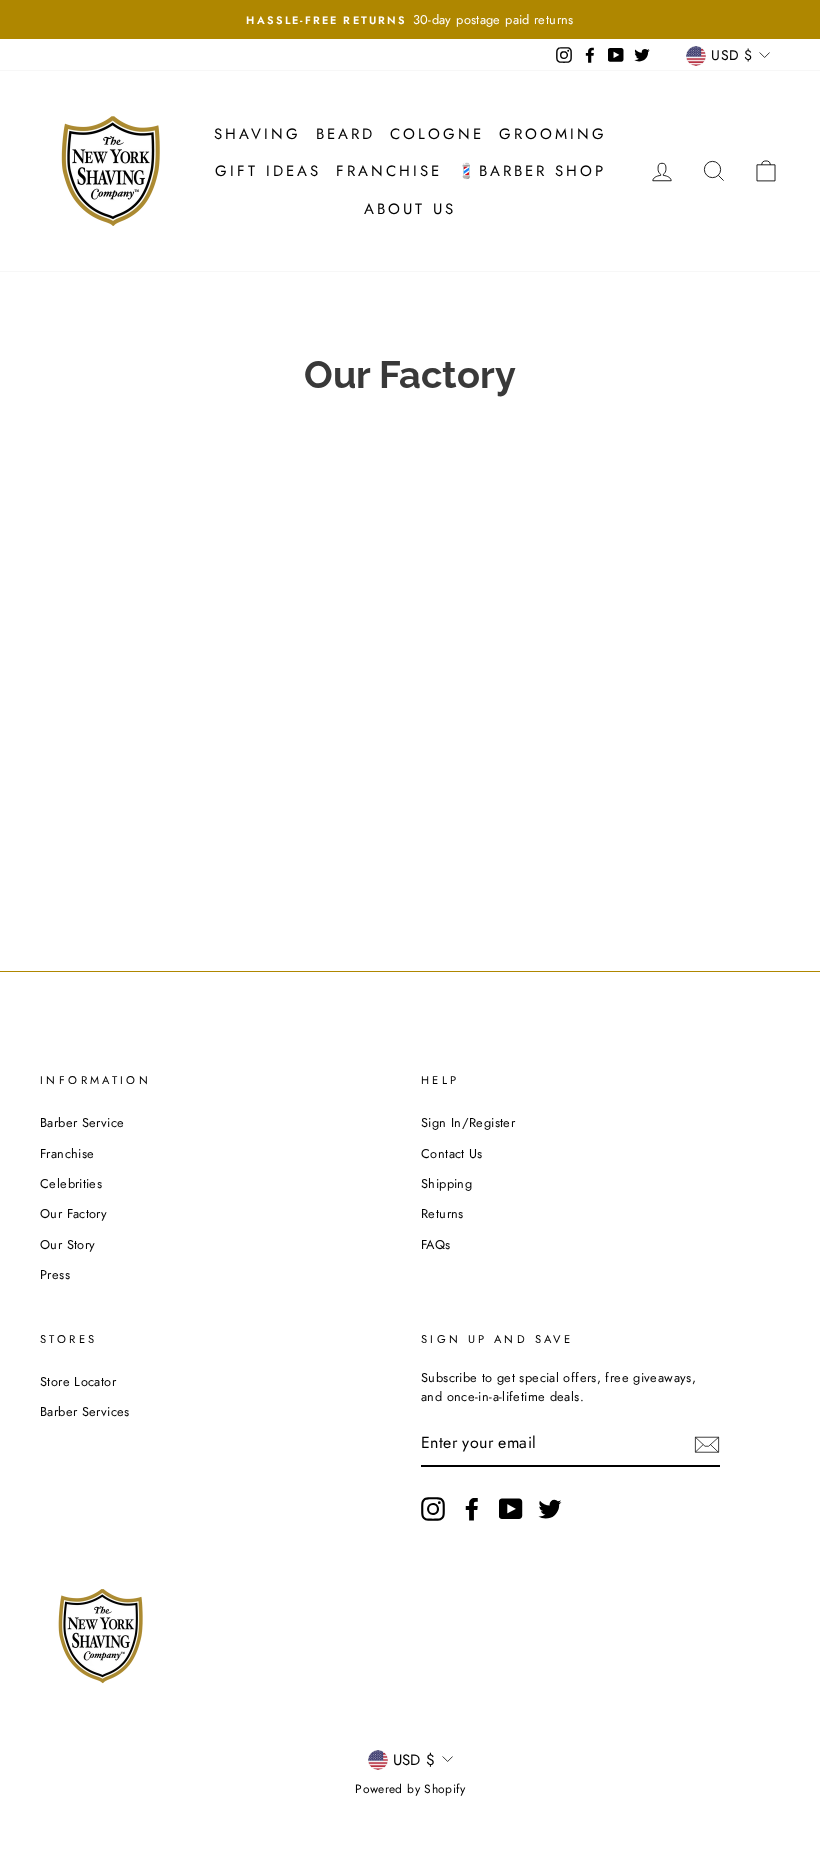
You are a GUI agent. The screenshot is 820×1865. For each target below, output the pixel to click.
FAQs (436, 1244)
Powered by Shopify (410, 1789)
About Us (410, 209)
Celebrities (71, 1183)
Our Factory (73, 1213)
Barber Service (82, 1122)
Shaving (257, 134)
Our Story (67, 1244)
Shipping (446, 1183)
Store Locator (78, 1381)
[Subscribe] (707, 1444)
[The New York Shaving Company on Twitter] (550, 1509)
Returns (442, 1213)
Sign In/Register (468, 1122)
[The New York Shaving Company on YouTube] (511, 1509)
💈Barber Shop (531, 171)
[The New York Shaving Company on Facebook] (472, 1509)
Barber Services (85, 1411)
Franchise (389, 171)
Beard (345, 134)
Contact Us (452, 1153)
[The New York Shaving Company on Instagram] (433, 1509)
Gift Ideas (268, 171)
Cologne (437, 134)
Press (55, 1274)
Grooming (553, 134)
